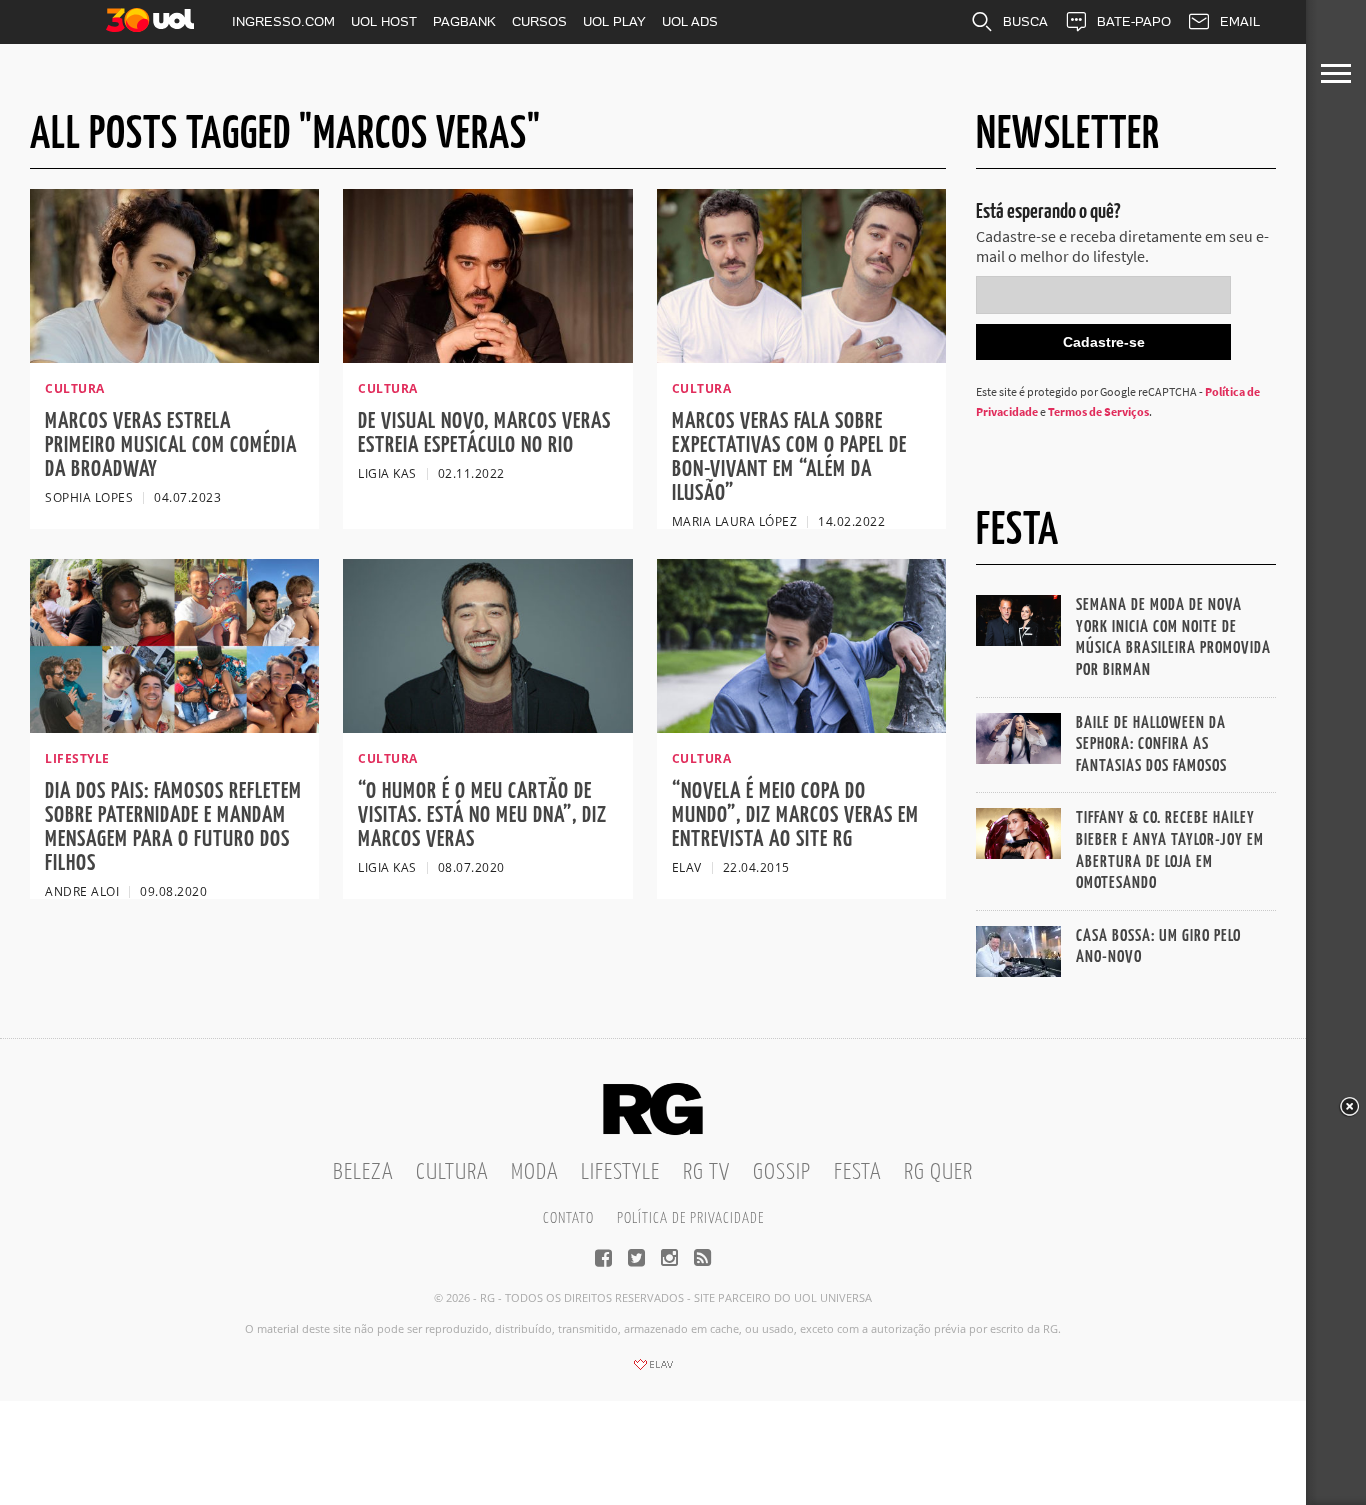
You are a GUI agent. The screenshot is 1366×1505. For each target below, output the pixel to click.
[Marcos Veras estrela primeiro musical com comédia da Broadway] (174, 357)
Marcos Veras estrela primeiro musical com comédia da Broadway (171, 445)
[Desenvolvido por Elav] (653, 1371)
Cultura (452, 1172)
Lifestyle (620, 1172)
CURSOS (539, 21)
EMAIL (1240, 21)
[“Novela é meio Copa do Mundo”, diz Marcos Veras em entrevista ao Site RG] (801, 727)
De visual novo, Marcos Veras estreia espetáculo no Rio (484, 433)
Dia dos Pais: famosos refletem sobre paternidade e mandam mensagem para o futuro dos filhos (173, 827)
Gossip (782, 1172)
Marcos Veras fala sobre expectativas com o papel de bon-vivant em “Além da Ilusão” (789, 457)
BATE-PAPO (1134, 21)
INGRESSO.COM (283, 21)
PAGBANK (464, 21)
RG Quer (938, 1172)
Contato (568, 1218)
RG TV (706, 1172)
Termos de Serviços (1098, 411)
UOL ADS (690, 21)
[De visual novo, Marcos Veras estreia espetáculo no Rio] (487, 357)
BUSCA (1025, 21)
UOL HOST (384, 21)
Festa (857, 1172)
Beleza (363, 1172)
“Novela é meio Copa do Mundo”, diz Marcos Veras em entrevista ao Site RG (795, 815)
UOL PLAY (614, 21)
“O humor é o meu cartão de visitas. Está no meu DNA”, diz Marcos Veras (482, 815)
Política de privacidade (690, 1218)
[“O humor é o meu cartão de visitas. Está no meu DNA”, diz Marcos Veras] (487, 727)
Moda (534, 1172)
